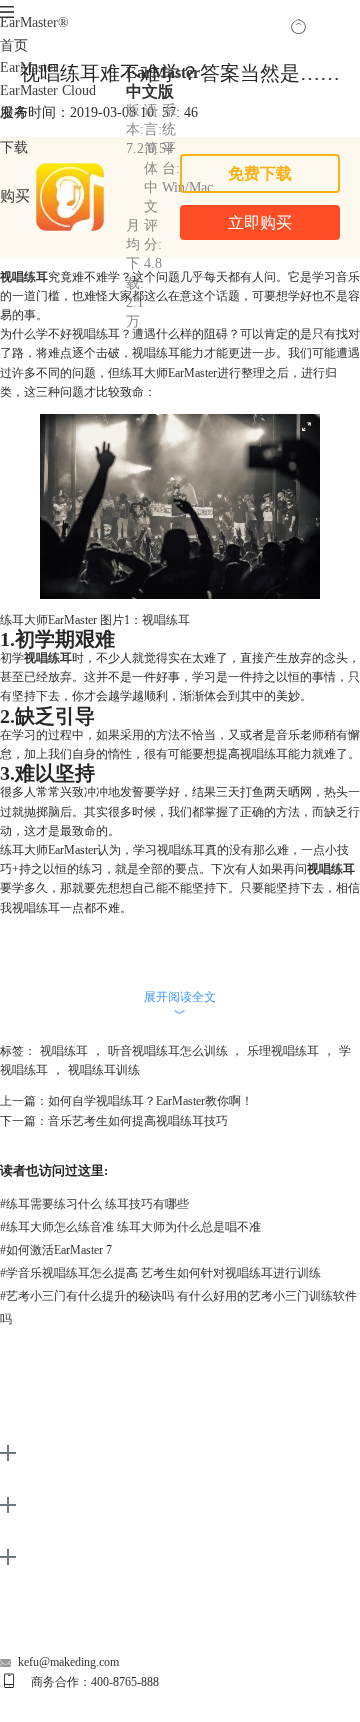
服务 (14, 112)
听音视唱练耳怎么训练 (168, 1051)
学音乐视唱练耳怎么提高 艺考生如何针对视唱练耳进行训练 (160, 1273)
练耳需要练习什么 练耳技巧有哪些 (94, 1204)
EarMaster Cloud (48, 90)
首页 (14, 45)
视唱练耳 (64, 1051)
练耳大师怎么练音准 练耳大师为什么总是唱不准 (130, 1227)
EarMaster (34, 22)
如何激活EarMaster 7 (56, 1250)
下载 (14, 147)
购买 (15, 195)
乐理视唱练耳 (283, 1051)
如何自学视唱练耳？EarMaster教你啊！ (150, 1101)
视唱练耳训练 (104, 1070)
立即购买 (260, 222)
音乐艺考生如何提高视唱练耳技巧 (138, 1121)
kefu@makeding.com (68, 1662)
